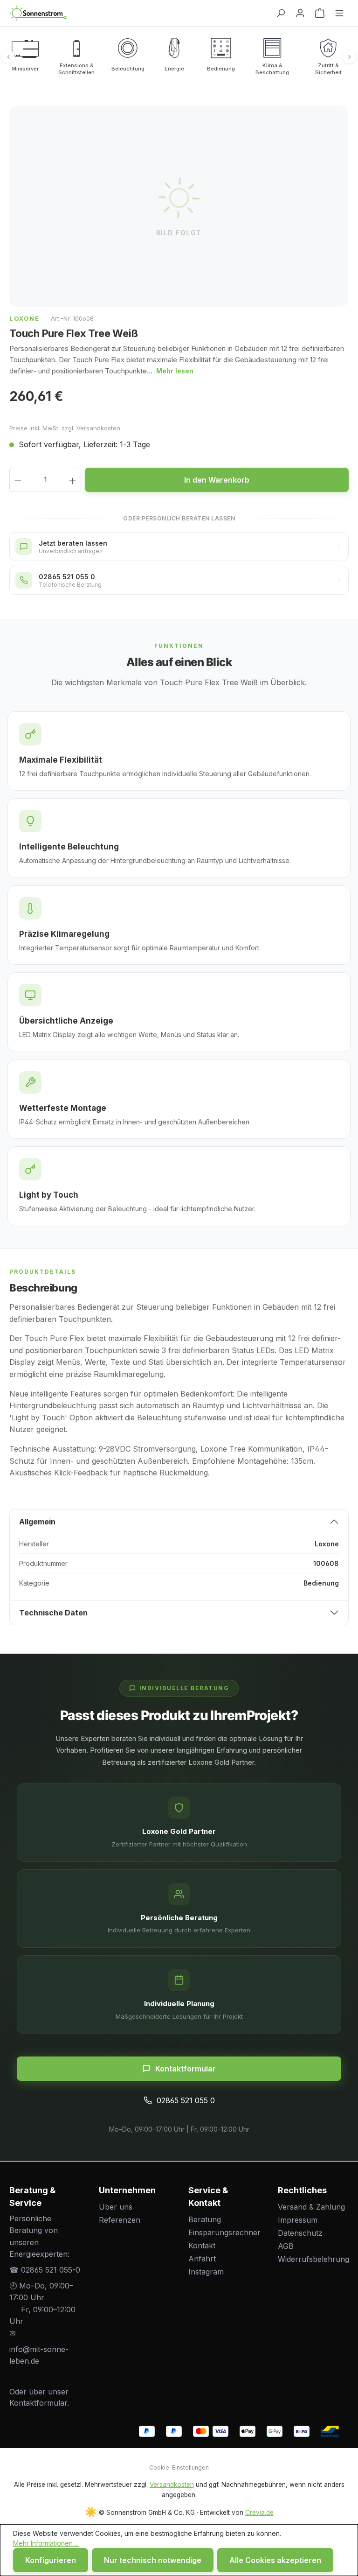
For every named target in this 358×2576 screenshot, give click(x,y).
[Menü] (339, 13)
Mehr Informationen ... (46, 2543)
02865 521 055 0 (186, 2100)
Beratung (205, 2219)
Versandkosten (172, 2485)
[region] (179, 206)
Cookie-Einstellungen (179, 2467)
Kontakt (202, 2246)
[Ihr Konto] (300, 13)
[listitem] (25, 57)
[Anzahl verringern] (18, 480)
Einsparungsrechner (224, 2232)
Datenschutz (300, 2233)
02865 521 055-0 (51, 2270)
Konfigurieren (51, 2560)
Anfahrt (202, 2259)
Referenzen (120, 2220)
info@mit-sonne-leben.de (39, 2355)
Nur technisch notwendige (153, 2560)
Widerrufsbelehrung (313, 2259)
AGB (286, 2246)
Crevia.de (259, 2513)
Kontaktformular (186, 2069)
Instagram (206, 2272)
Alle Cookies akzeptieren (275, 2560)
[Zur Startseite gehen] (138, 13)
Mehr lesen (175, 371)
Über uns (116, 2207)
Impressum (298, 2220)
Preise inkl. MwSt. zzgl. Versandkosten (65, 428)
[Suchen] (281, 13)
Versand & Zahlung (311, 2207)
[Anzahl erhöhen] (73, 480)
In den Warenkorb (217, 480)
